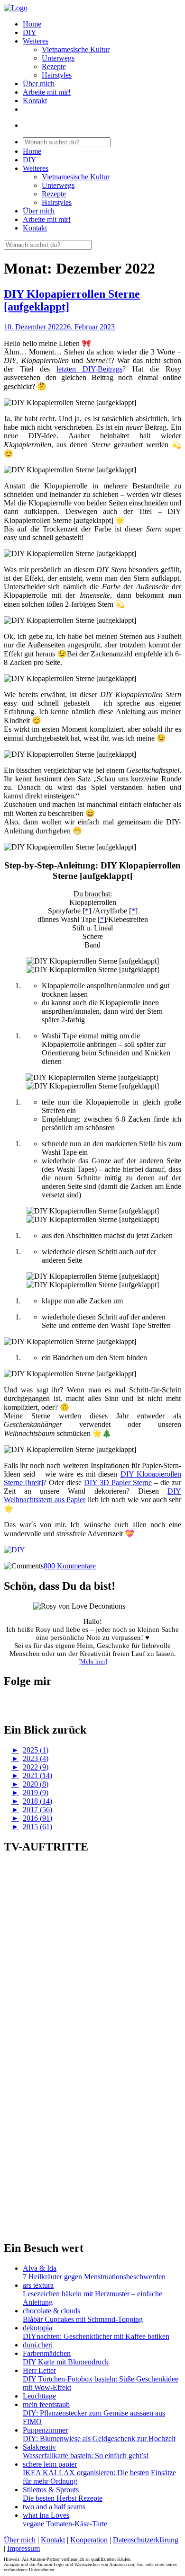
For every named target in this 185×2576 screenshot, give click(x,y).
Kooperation (89, 2540)
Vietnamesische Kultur (76, 49)
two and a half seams (54, 2507)
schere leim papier (50, 2464)
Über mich (39, 84)
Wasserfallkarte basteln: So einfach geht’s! (86, 2456)
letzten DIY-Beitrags (89, 369)
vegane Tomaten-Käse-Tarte (65, 2524)
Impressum (23, 2548)
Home (32, 24)
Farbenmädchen (47, 2353)
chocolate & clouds (51, 2311)
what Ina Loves (46, 2515)
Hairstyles (57, 75)
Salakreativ (39, 2447)
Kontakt (35, 101)
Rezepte (54, 66)
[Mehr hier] (93, 1661)
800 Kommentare (70, 1566)
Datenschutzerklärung (146, 2540)
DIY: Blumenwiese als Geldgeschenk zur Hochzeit (99, 2439)
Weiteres (36, 41)
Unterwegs (58, 58)
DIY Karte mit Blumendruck (66, 2362)
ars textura (38, 2285)
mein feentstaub (46, 2404)
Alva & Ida (40, 2268)
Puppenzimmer (45, 2430)
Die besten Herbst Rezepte (63, 2498)
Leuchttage (39, 2396)
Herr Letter (39, 2370)
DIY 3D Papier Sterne (118, 1483)
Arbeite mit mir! (47, 92)
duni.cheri (38, 2345)
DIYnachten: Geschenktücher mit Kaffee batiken (96, 2336)
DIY (30, 32)
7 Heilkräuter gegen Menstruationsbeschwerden (94, 2277)
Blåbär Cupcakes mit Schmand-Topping (83, 2319)
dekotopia (37, 2328)
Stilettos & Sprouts (51, 2490)
